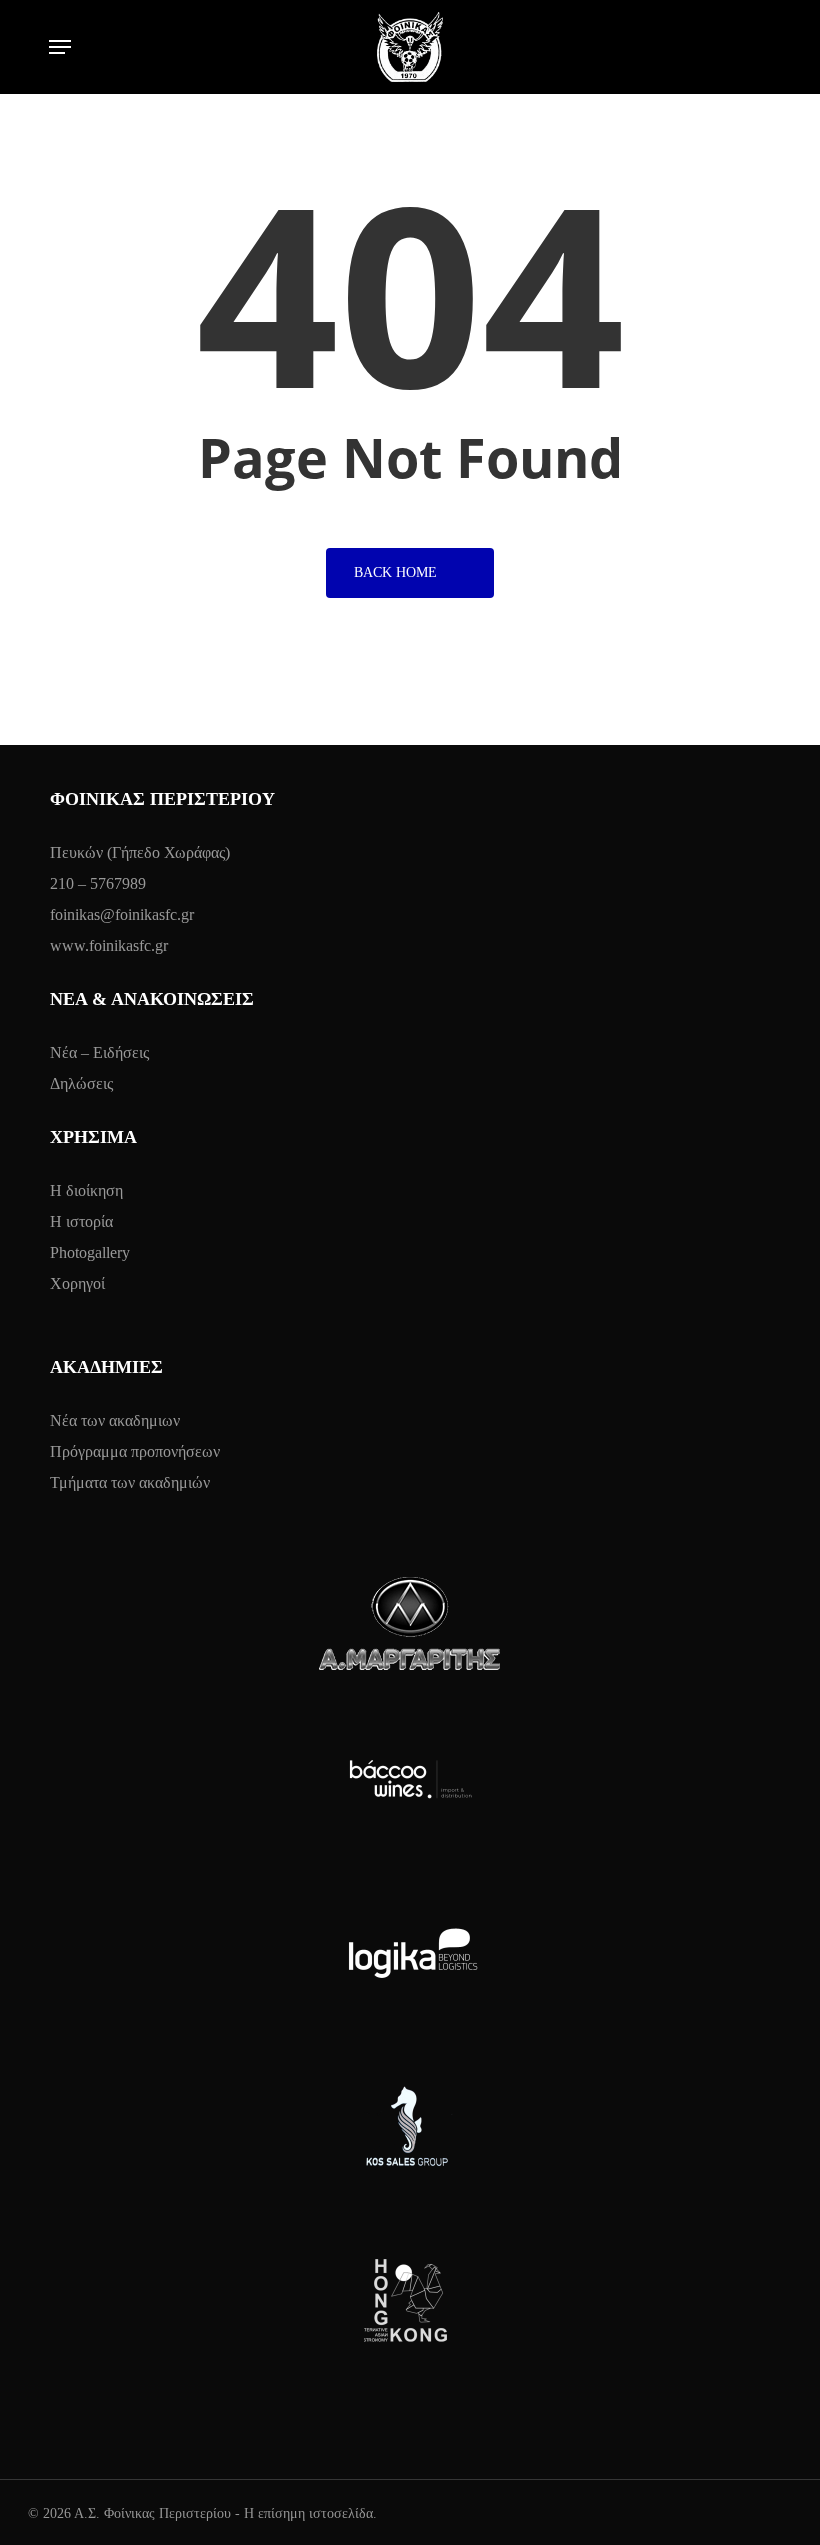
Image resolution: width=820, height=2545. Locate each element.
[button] (60, 47)
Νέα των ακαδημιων (115, 1420)
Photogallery (90, 1252)
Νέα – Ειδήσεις (99, 1052)
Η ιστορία (81, 1221)
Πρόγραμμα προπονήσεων (135, 1451)
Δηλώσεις (81, 1083)
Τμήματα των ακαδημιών (130, 1482)
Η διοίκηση (86, 1190)
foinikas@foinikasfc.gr (122, 914)
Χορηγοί (77, 1283)
